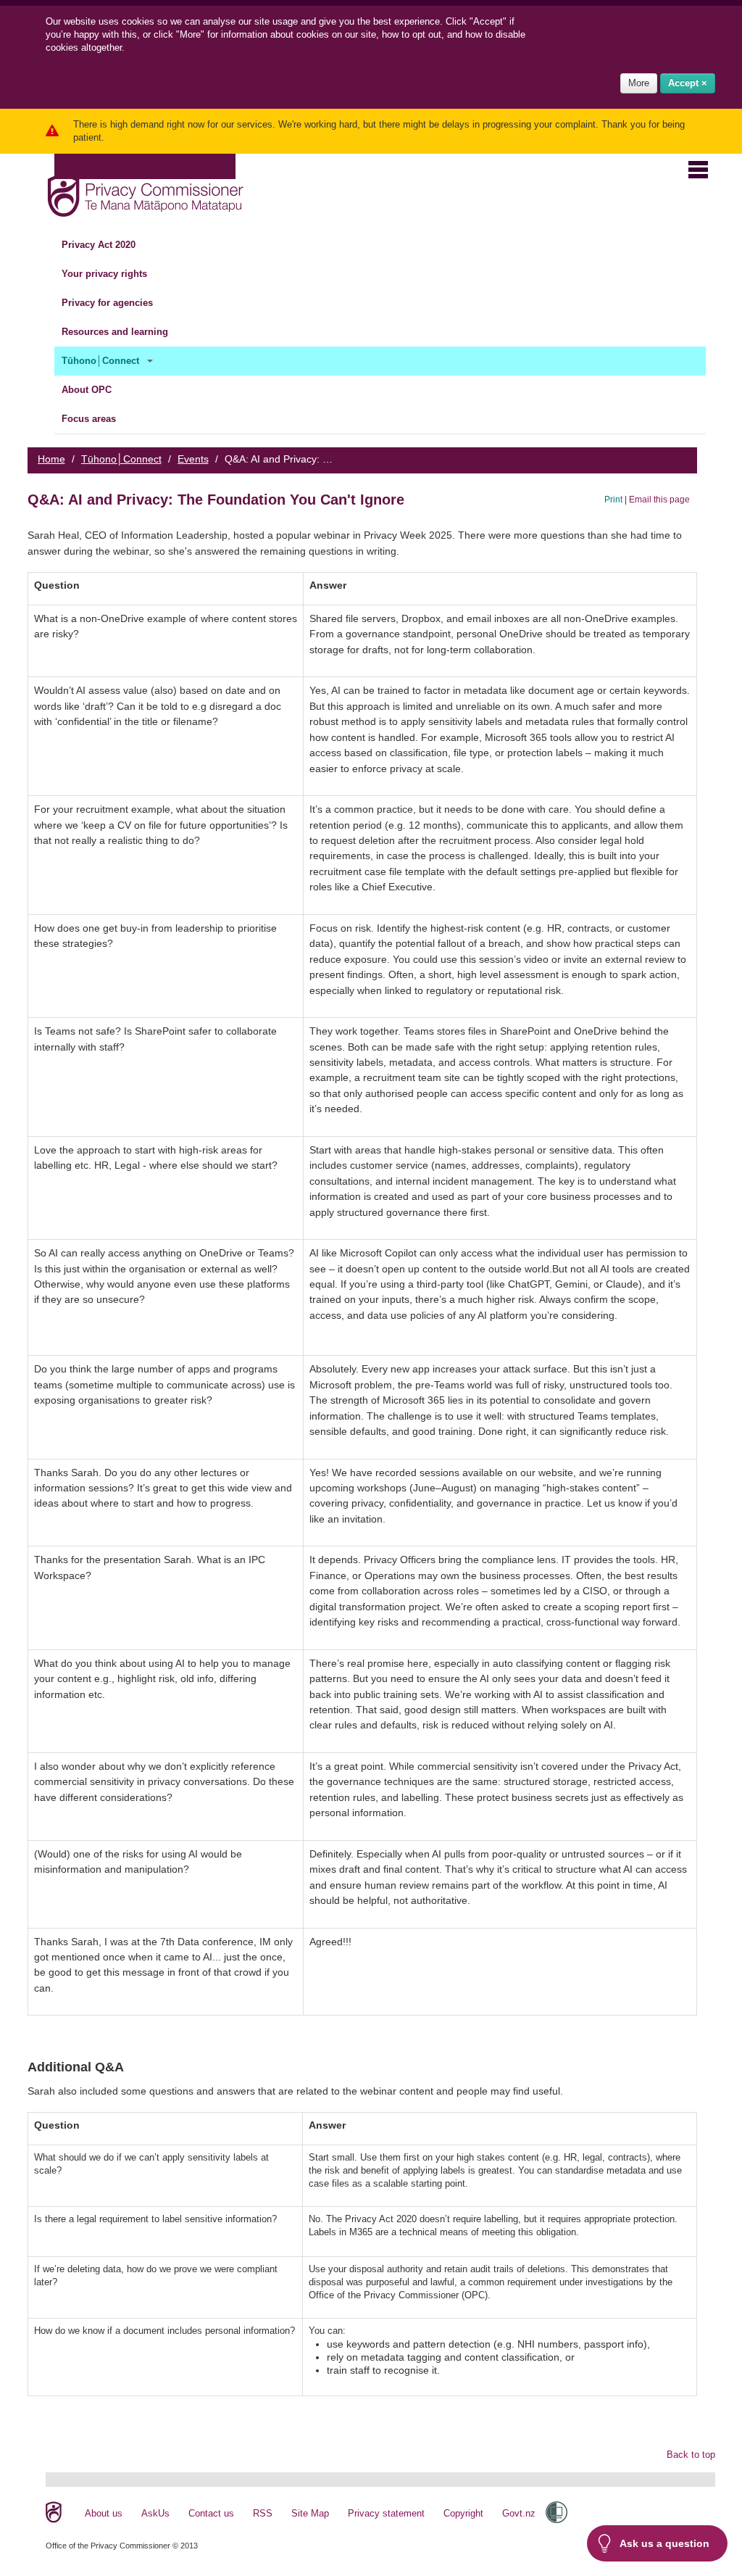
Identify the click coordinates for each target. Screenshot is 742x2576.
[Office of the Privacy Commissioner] (145, 192)
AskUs (155, 2513)
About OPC (88, 390)
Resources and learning (116, 332)
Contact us (211, 2513)
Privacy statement (386, 2513)
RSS (263, 2513)
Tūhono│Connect (102, 361)
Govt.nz (519, 2513)
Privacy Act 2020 (100, 245)
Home (51, 459)
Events (193, 459)
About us (104, 2513)
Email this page (659, 499)
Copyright (463, 2513)
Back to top (691, 2455)
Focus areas (90, 419)
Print (613, 499)
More (639, 83)
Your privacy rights (106, 274)
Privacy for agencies (109, 303)
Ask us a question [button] (664, 2543)
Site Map (310, 2513)
